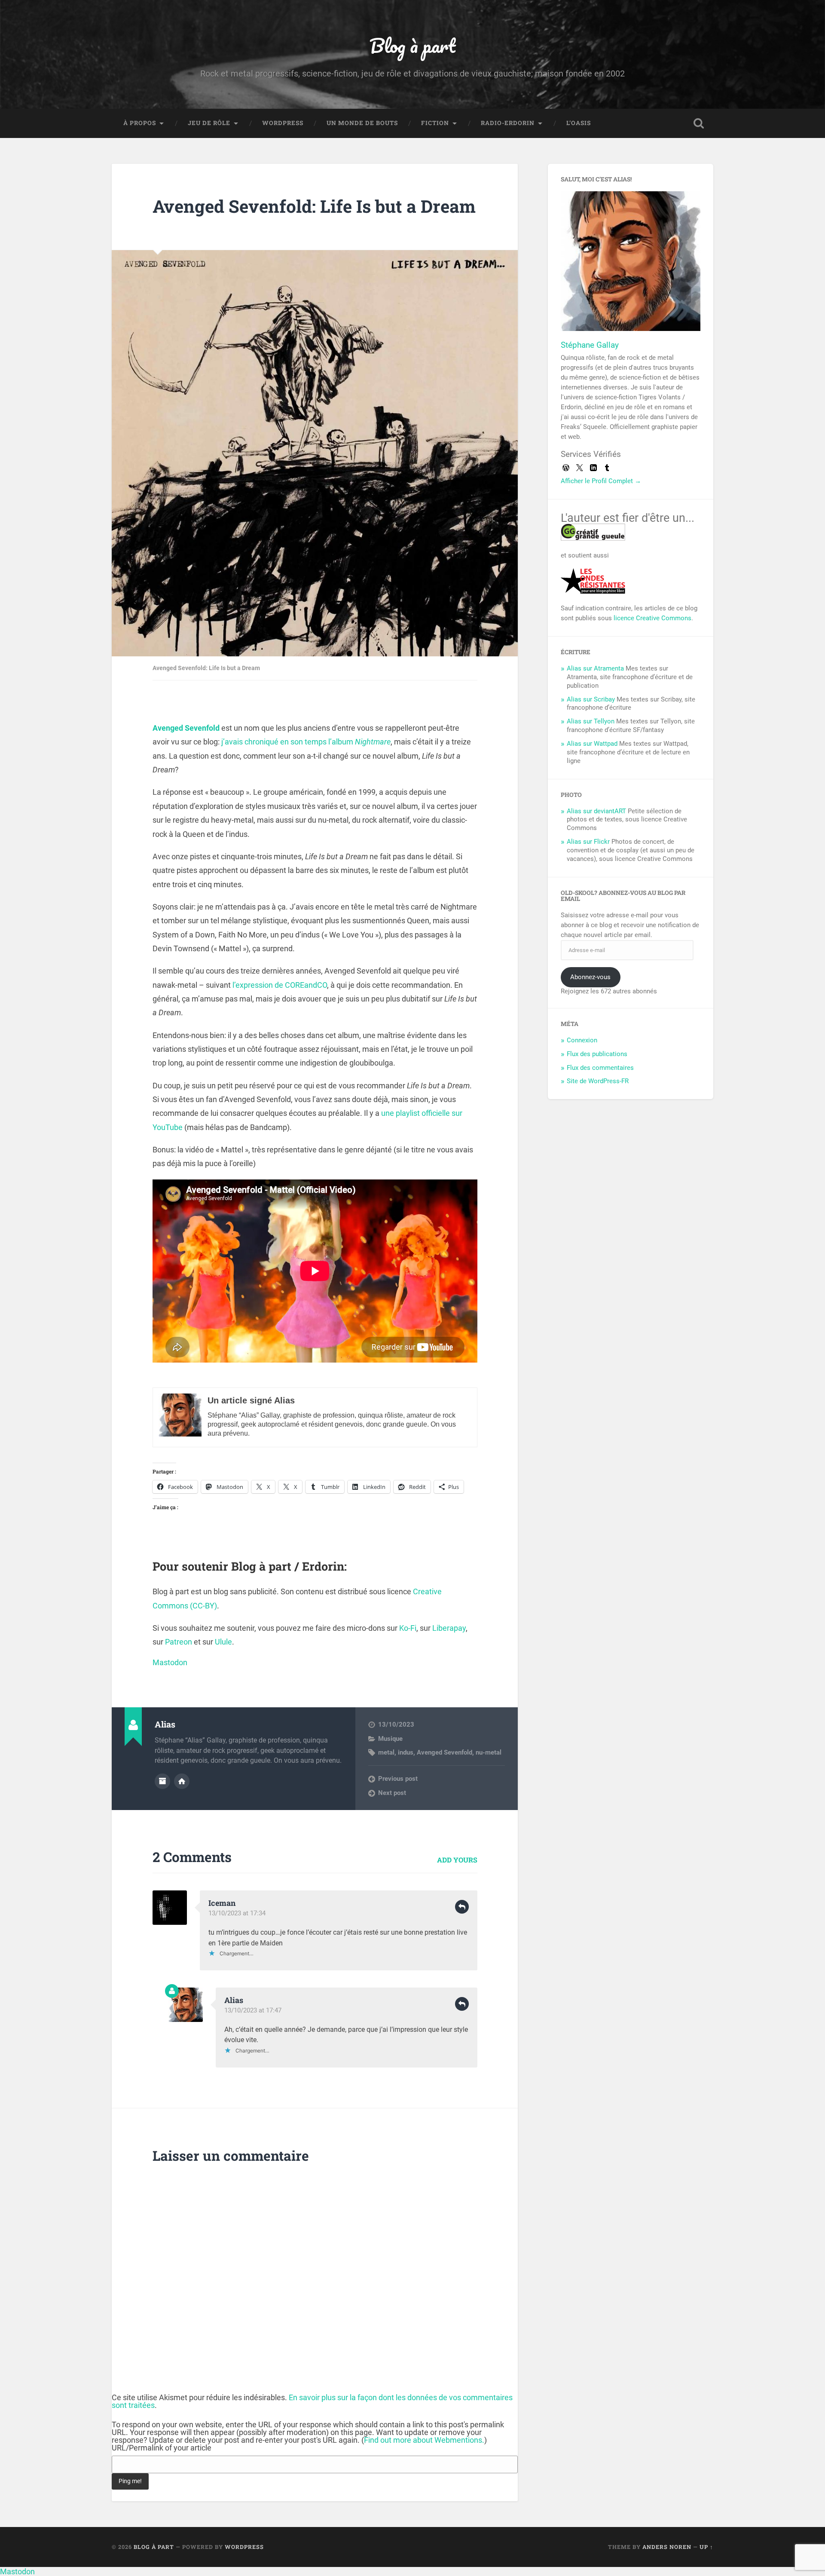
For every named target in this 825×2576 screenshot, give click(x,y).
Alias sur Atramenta (595, 668)
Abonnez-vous (590, 977)
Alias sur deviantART (596, 811)
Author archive (162, 1781)
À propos (140, 123)
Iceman (222, 1903)
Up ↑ (706, 2547)
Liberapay (449, 1628)
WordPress (283, 123)
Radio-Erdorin (508, 123)
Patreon (179, 1642)
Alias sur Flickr (588, 842)
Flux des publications (597, 1054)
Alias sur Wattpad (592, 744)
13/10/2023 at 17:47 (253, 2010)
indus (406, 1752)
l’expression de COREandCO (280, 985)
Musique (390, 1739)
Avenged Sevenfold (186, 728)
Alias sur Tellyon (591, 721)
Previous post (398, 1779)
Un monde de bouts (362, 123)
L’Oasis (579, 123)
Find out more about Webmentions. (424, 2440)
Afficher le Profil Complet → (601, 481)
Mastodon (170, 1662)
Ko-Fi (408, 1628)
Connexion (582, 1040)
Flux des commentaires (600, 1068)
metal (386, 1752)
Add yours (457, 1860)
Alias (234, 2000)
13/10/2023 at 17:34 (237, 1913)
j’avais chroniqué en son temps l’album (306, 742)
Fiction (435, 123)
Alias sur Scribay (591, 699)
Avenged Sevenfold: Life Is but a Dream (314, 206)
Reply (462, 1907)
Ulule (223, 1642)
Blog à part (412, 45)
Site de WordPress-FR (598, 1081)
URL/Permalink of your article (162, 2448)
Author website (182, 1781)
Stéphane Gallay (590, 345)
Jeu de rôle (209, 123)
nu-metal (489, 1752)
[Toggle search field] (699, 123)
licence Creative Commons (652, 618)
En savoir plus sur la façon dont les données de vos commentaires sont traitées (312, 2401)
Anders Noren (667, 2547)
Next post (392, 1793)
